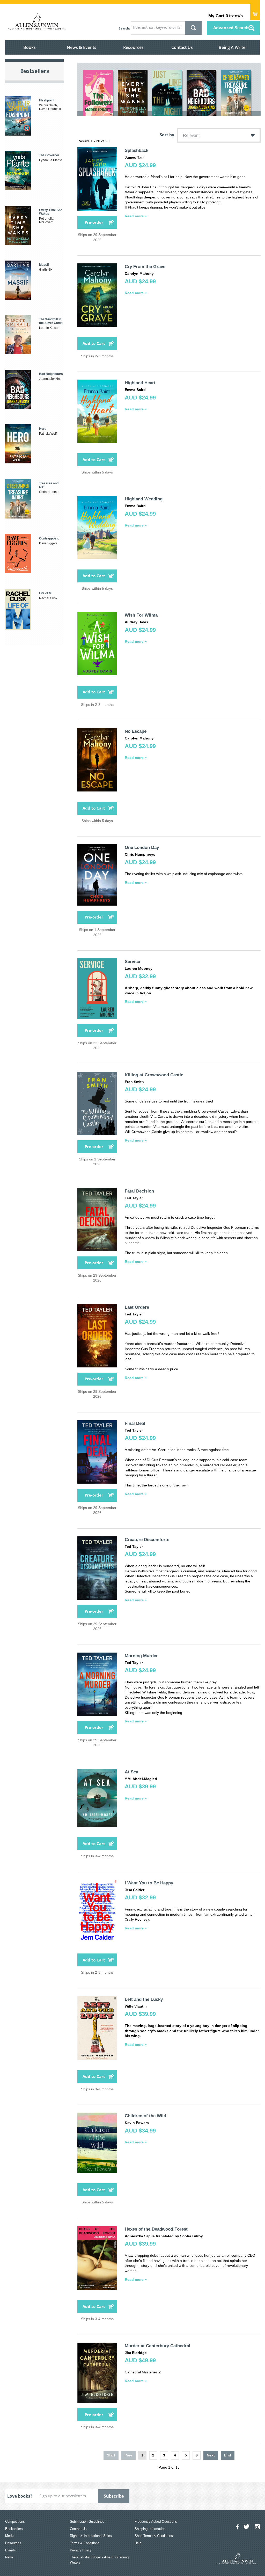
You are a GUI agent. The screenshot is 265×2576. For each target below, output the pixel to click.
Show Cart (255, 12)
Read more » (136, 216)
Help (138, 2543)
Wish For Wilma (141, 615)
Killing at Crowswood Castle (154, 1075)
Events (10, 2550)
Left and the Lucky (144, 1999)
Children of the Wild (145, 2116)
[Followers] (98, 93)
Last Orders (137, 1307)
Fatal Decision (139, 1191)
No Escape (136, 731)
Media (10, 2536)
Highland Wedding (144, 499)
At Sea (131, 1772)
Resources (133, 47)
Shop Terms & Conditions (154, 2536)
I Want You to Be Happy (149, 1883)
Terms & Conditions (85, 2543)
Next (211, 2455)
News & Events (82, 47)
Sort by (167, 135)
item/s (226, 16)
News (9, 2557)
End (228, 2455)
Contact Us (182, 47)
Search (124, 28)
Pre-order (94, 222)
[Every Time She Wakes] (133, 93)
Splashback (137, 150)
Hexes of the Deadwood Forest (156, 2229)
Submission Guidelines (87, 2522)
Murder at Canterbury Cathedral (157, 2346)
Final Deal (135, 1423)
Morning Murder (141, 1656)
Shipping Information (150, 2529)
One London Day (142, 847)
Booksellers (14, 2529)
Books (30, 47)
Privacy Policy (81, 2550)
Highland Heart (140, 383)
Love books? (20, 2496)
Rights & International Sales (91, 2536)
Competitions (15, 2522)
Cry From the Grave (145, 267)
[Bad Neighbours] (201, 93)
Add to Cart (94, 343)
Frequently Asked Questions (156, 2522)
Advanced (231, 28)
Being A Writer (233, 47)
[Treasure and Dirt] (236, 92)
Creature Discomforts (147, 1540)
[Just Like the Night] (167, 93)
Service (132, 962)
